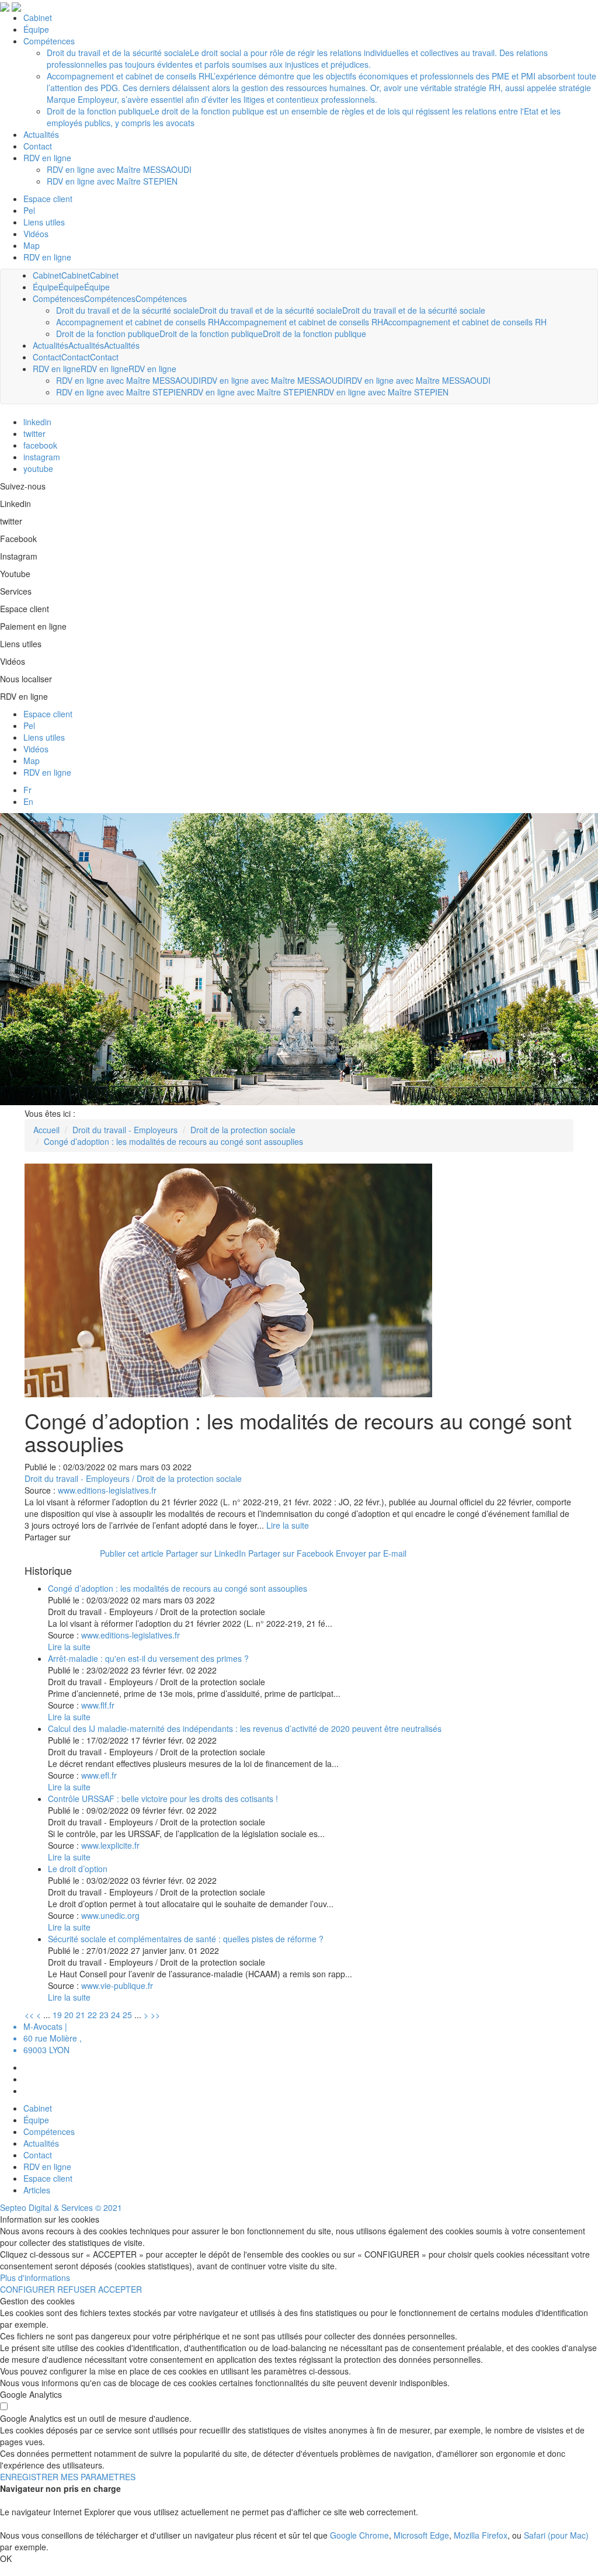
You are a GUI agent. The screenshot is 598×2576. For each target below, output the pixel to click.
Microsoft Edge (421, 2535)
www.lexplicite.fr (110, 1845)
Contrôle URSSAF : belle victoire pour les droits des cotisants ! (163, 1799)
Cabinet (47, 275)
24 (116, 2015)
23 (104, 2015)
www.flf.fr (98, 1705)
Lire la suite (288, 1525)
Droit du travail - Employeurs (125, 1130)
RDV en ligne (47, 257)
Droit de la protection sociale (243, 1130)
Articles (37, 2190)
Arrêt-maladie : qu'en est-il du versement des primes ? (148, 1658)
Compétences (58, 298)
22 (92, 2015)
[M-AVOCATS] (5, 6)
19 (57, 2015)
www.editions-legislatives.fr (107, 1490)
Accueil (46, 1130)
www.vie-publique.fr (117, 1985)
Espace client (48, 714)
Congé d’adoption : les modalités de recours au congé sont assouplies (173, 1141)
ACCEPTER (120, 2289)
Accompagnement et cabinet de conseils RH (138, 322)
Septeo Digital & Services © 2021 (61, 2207)
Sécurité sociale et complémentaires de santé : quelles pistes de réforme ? (186, 1939)
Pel (29, 725)
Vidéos (36, 749)
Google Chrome (359, 2535)
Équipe (46, 287)
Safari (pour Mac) (556, 2535)
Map (32, 761)
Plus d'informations (35, 2278)
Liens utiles (44, 737)
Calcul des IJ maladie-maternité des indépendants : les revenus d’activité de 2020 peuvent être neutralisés (245, 1728)
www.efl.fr (99, 1775)
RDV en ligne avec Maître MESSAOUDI (128, 380)
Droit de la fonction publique (108, 334)
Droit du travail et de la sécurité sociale (128, 310)
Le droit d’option (78, 1869)
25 (127, 2015)
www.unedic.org (110, 1915)
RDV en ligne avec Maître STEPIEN (121, 392)
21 (81, 2015)
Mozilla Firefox (481, 2535)
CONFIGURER (27, 2289)
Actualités (51, 345)
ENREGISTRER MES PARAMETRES (68, 2477)
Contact (47, 357)
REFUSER (77, 2289)
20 (69, 2015)
